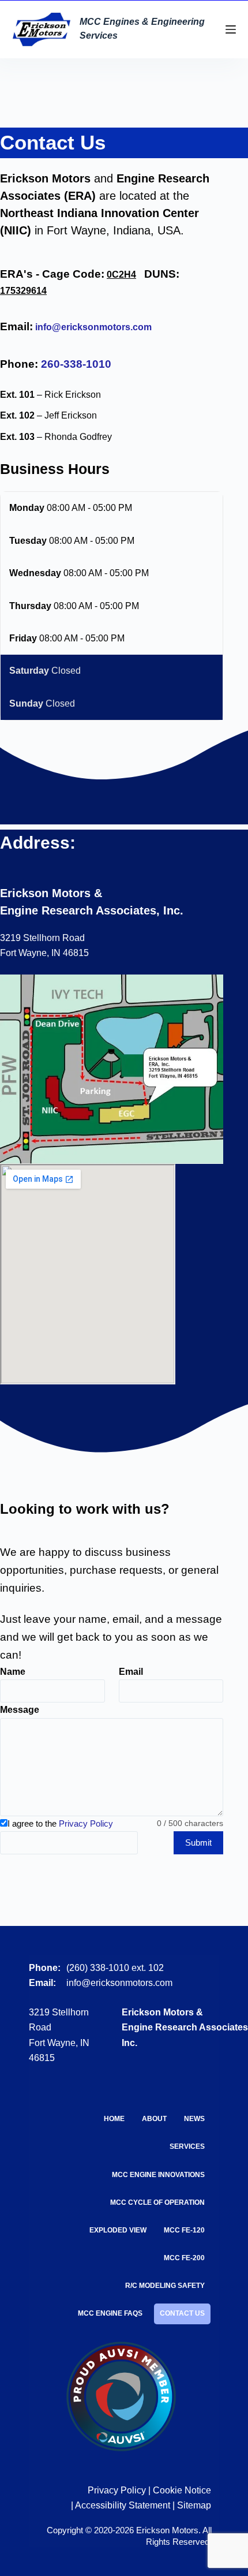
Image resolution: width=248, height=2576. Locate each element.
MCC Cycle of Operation (157, 2202)
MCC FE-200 (184, 2258)
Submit (198, 1843)
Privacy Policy (86, 1823)
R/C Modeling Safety (165, 2286)
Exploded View (118, 2230)
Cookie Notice (182, 2490)
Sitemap (194, 2505)
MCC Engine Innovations (158, 2175)
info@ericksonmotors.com (93, 327)
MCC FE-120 (184, 2230)
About (154, 2119)
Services (187, 2146)
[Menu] (231, 29)
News (194, 2119)
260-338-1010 (76, 364)
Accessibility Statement (123, 2505)
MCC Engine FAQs (110, 2313)
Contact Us (182, 2313)
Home (114, 2119)
